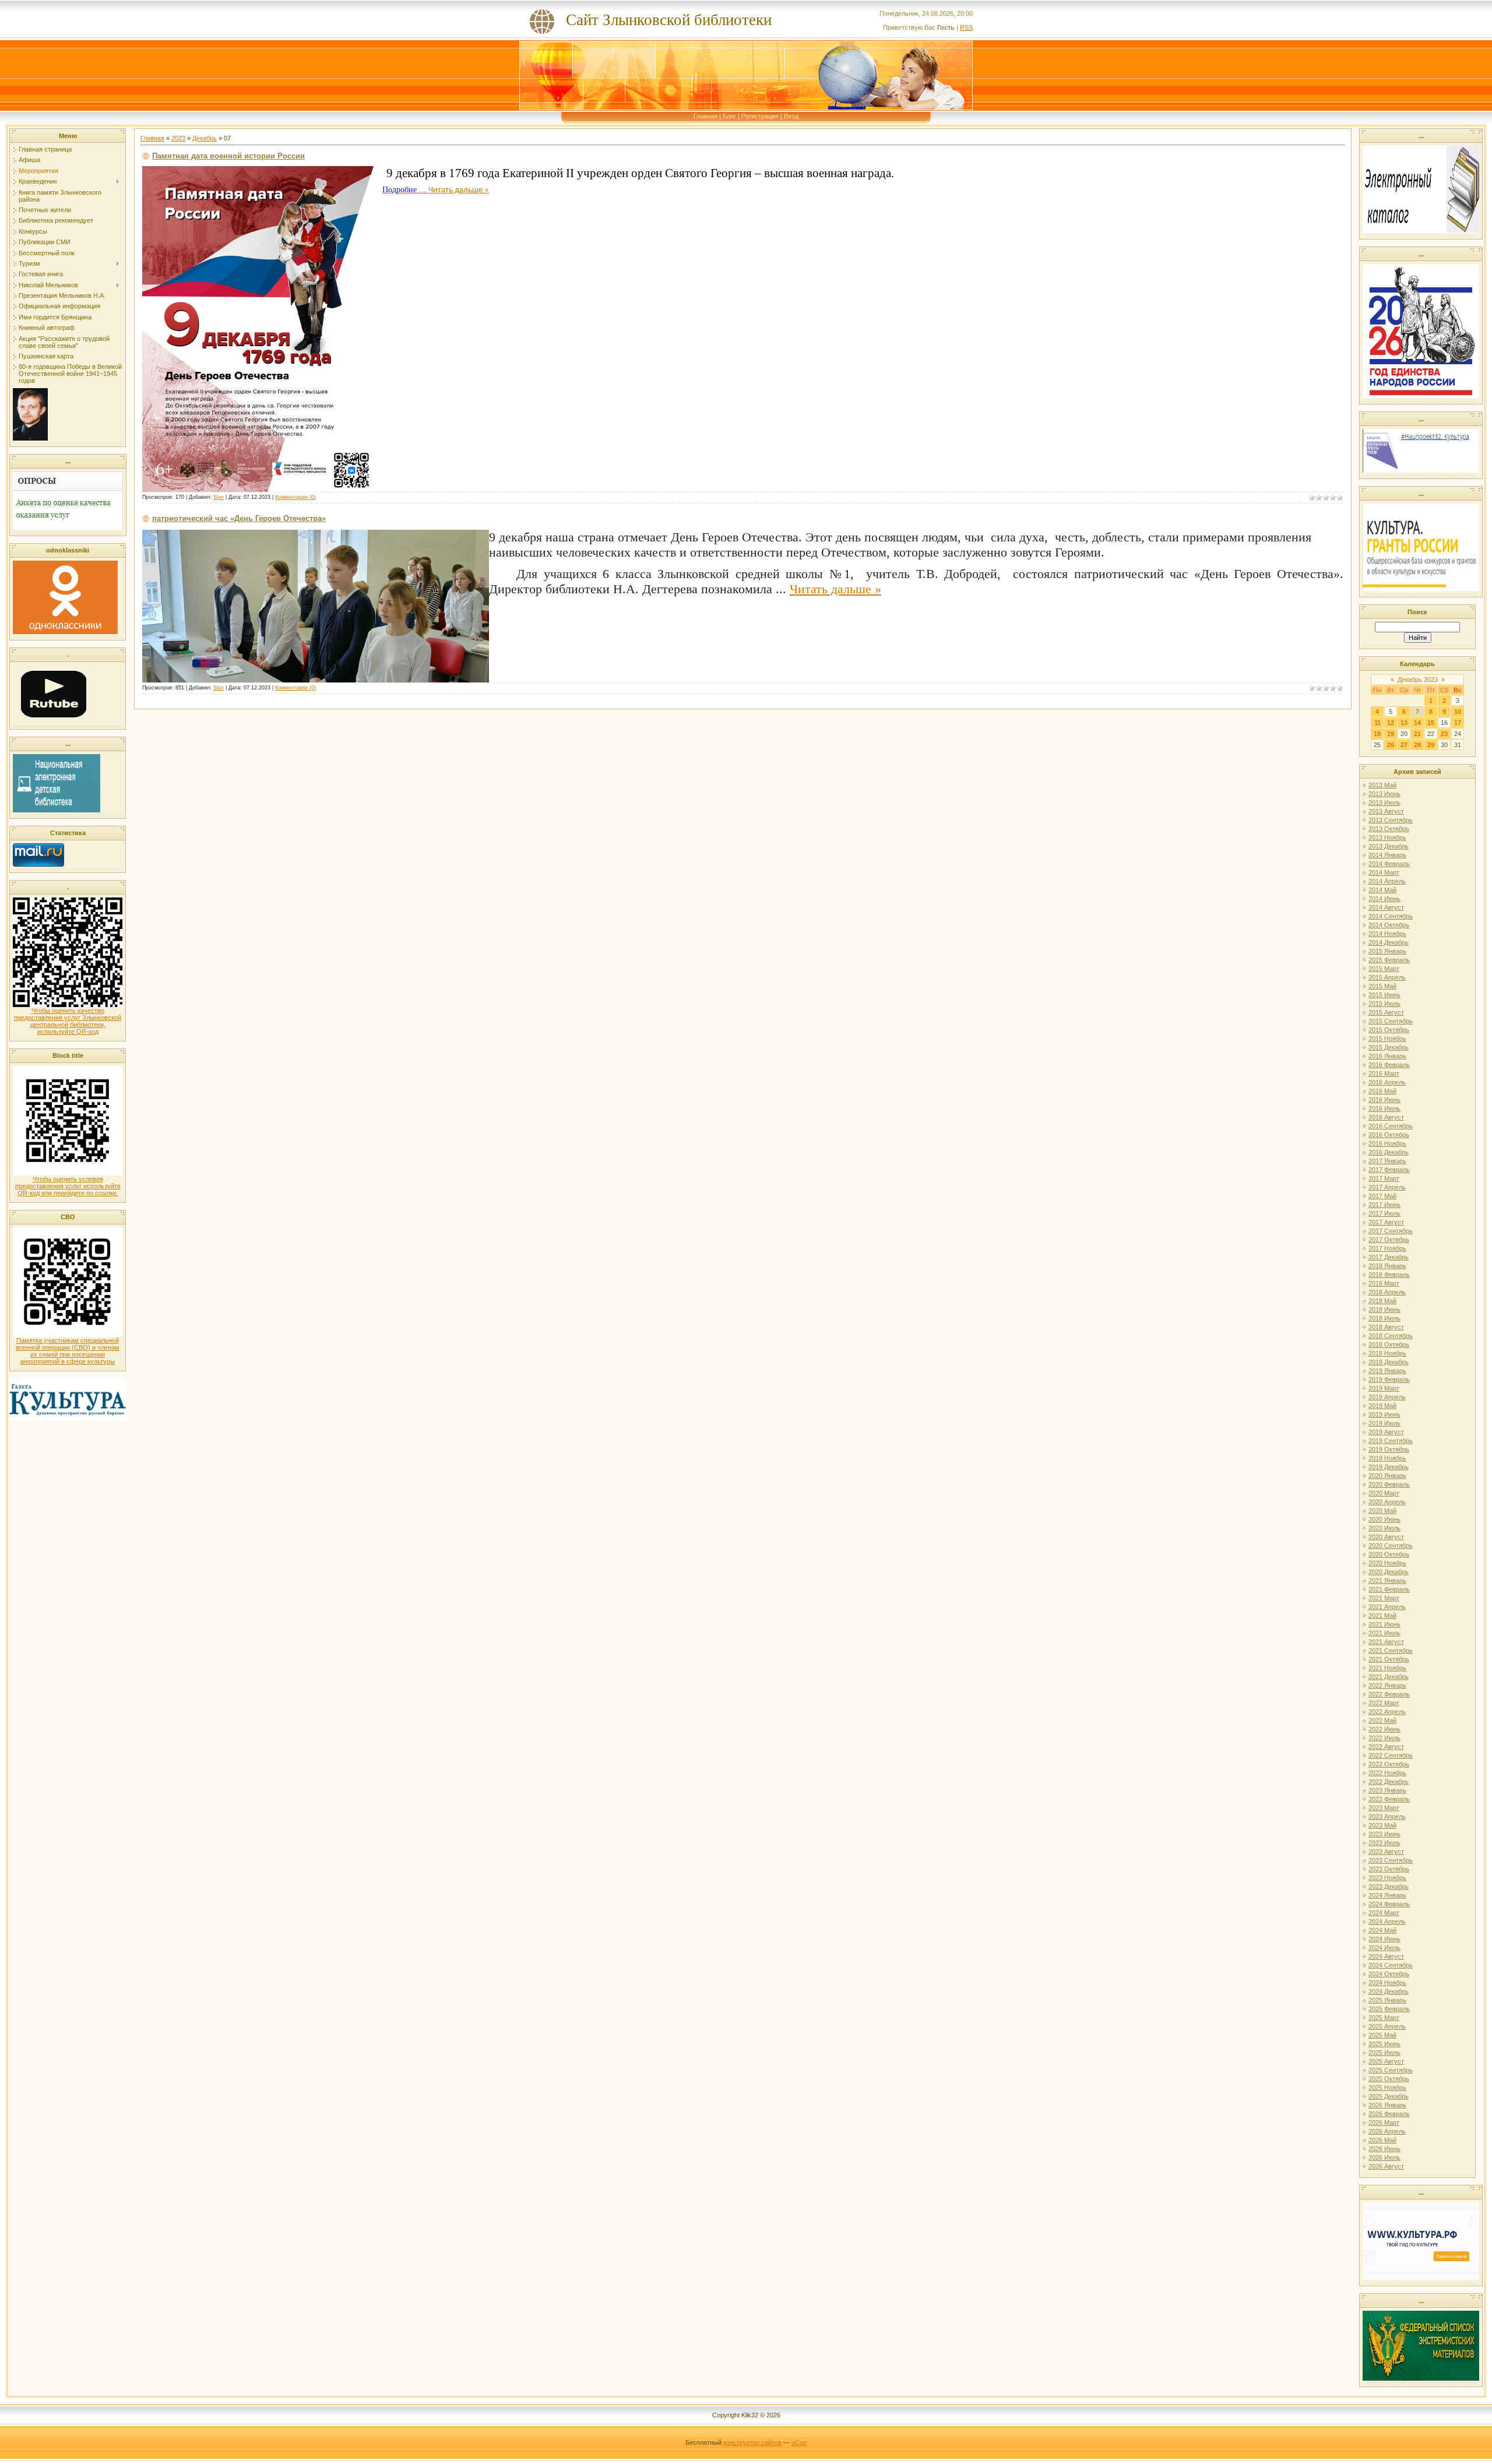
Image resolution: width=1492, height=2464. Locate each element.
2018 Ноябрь (1387, 1353)
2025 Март (1384, 2018)
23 (1444, 734)
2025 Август (1386, 2061)
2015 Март (1384, 969)
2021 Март (1384, 1598)
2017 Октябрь (1389, 1240)
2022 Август (1386, 1747)
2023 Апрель (1387, 1817)
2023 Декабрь (1389, 1886)
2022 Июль (1384, 1738)
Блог (729, 116)
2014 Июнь (1384, 899)
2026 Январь (1387, 2105)
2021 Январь (1387, 1581)
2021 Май (1382, 1615)
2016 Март (1384, 1073)
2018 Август (1386, 1327)
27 (1404, 745)
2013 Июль (1384, 802)
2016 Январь (1387, 1056)
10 (1458, 712)
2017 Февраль (1389, 1170)
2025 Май (1382, 2035)
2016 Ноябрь (1387, 1143)
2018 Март (1384, 1283)
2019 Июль (1384, 1423)
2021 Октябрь (1389, 1659)
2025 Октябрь (1389, 2079)
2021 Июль (1384, 1633)
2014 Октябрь (1389, 925)
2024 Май (1382, 1930)
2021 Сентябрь (1391, 1650)
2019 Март (1384, 1388)
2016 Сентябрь (1391, 1126)
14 (1417, 723)
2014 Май (1382, 890)
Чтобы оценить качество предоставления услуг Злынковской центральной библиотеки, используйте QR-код (68, 1021)
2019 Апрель (1387, 1397)
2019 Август (1386, 1432)
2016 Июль (1384, 1108)
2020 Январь (1387, 1476)
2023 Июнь (1384, 1834)
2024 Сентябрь (1391, 1965)
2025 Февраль (1389, 2009)
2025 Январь (1387, 2000)
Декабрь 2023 (1418, 680)
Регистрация (760, 116)
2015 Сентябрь (1391, 1021)
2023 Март (1384, 1808)
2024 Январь (1387, 1895)
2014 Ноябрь (1387, 934)
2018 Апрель (1387, 1292)
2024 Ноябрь (1387, 1983)
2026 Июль (1384, 2157)
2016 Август (1386, 1117)
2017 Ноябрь (1387, 1248)
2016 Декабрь (1389, 1152)
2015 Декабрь (1389, 1047)
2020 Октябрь (1389, 1554)
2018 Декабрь (1389, 1362)
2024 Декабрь (1389, 1991)
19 (1391, 734)
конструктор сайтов (752, 2442)
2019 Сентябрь (1391, 1441)
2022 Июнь (1384, 1729)
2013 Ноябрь (1387, 837)
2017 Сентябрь (1391, 1231)
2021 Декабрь (1389, 1677)
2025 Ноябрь (1387, 2088)
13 (1404, 723)
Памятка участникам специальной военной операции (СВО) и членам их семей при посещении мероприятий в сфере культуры (68, 1351)
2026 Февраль (1389, 2114)
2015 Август (1386, 1012)
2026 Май (1382, 2140)
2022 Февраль (1389, 1694)
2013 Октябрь (1389, 829)
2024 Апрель (1387, 1921)
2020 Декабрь (1389, 1572)
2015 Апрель (1387, 977)
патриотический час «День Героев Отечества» (239, 518)
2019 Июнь (1384, 1414)
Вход (791, 116)
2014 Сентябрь (1391, 916)
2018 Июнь (1384, 1310)
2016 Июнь (1384, 1100)
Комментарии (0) (295, 497)
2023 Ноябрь (1387, 1878)
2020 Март (1384, 1493)
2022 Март (1384, 1703)
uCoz (799, 2442)
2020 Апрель (1387, 1502)
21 (1417, 734)
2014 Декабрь (1389, 942)
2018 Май (1382, 1301)
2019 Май (1382, 1406)
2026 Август (1386, 2166)
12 (1391, 723)
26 (1391, 745)
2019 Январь (1387, 1371)
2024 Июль (1384, 1948)
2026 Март (1384, 2122)
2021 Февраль (1389, 1589)
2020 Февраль (1389, 1484)
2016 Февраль (1389, 1065)
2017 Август (1386, 1222)
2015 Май (1382, 986)
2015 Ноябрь (1387, 1039)
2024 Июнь (1384, 1939)
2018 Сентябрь (1391, 1336)
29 (1431, 745)
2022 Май (1382, 1720)
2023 (178, 138)
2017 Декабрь (1389, 1257)
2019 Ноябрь (1387, 1458)
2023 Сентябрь (1391, 1860)
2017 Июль (1384, 1213)
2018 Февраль (1389, 1275)
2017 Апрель (1387, 1187)
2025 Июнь (1384, 2044)
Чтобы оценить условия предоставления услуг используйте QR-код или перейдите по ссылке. (68, 1186)
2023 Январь (1387, 1790)
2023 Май (1382, 1825)
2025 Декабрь (1389, 2096)
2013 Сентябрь (1391, 820)
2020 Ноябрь (1387, 1563)
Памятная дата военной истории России (228, 156)
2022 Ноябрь (1387, 1773)
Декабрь (205, 138)
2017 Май (1382, 1196)
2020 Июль (1384, 1528)
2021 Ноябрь (1387, 1668)
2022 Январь (1387, 1685)
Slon (219, 497)
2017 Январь (1387, 1161)
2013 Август (1386, 811)
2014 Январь (1387, 855)
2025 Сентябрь (1391, 2070)
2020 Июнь (1384, 1519)
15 (1431, 723)
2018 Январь (1387, 1266)
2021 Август (1386, 1642)
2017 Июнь (1384, 1205)
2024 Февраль (1389, 1904)
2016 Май (1382, 1091)
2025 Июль (1384, 2053)
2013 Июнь (1384, 794)
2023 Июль (1384, 1843)
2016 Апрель (1387, 1082)
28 (1417, 745)
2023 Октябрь (1389, 1869)
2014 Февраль (1389, 864)
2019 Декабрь (1389, 1467)
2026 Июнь (1384, 2149)
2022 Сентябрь (1391, 1755)
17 (1458, 723)
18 (1377, 734)
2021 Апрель (1387, 1607)
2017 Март (1384, 1178)
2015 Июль (1384, 1004)
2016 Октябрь (1389, 1135)
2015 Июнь (1384, 995)
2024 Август (1386, 1956)
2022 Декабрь (1389, 1782)
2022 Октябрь (1389, 1764)
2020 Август (1386, 1537)
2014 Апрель (1387, 881)
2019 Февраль (1389, 1379)
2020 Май (1382, 1511)
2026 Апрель (1387, 2131)
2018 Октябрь (1389, 1344)
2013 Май (1382, 785)
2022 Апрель (1387, 1712)
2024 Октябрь (1389, 1974)
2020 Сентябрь (1391, 1546)
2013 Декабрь (1389, 846)
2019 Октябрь (1389, 1449)
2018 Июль (1384, 1318)
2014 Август (1386, 907)
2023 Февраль (1389, 1799)
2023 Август (1386, 1851)
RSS (966, 27)
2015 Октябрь (1389, 1030)
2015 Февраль (1389, 960)
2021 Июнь (1384, 1624)
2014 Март (1384, 872)
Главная (705, 116)
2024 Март (1384, 1913)
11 (1377, 723)
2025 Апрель (1387, 2026)
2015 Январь (1387, 951)
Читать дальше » (459, 190)
